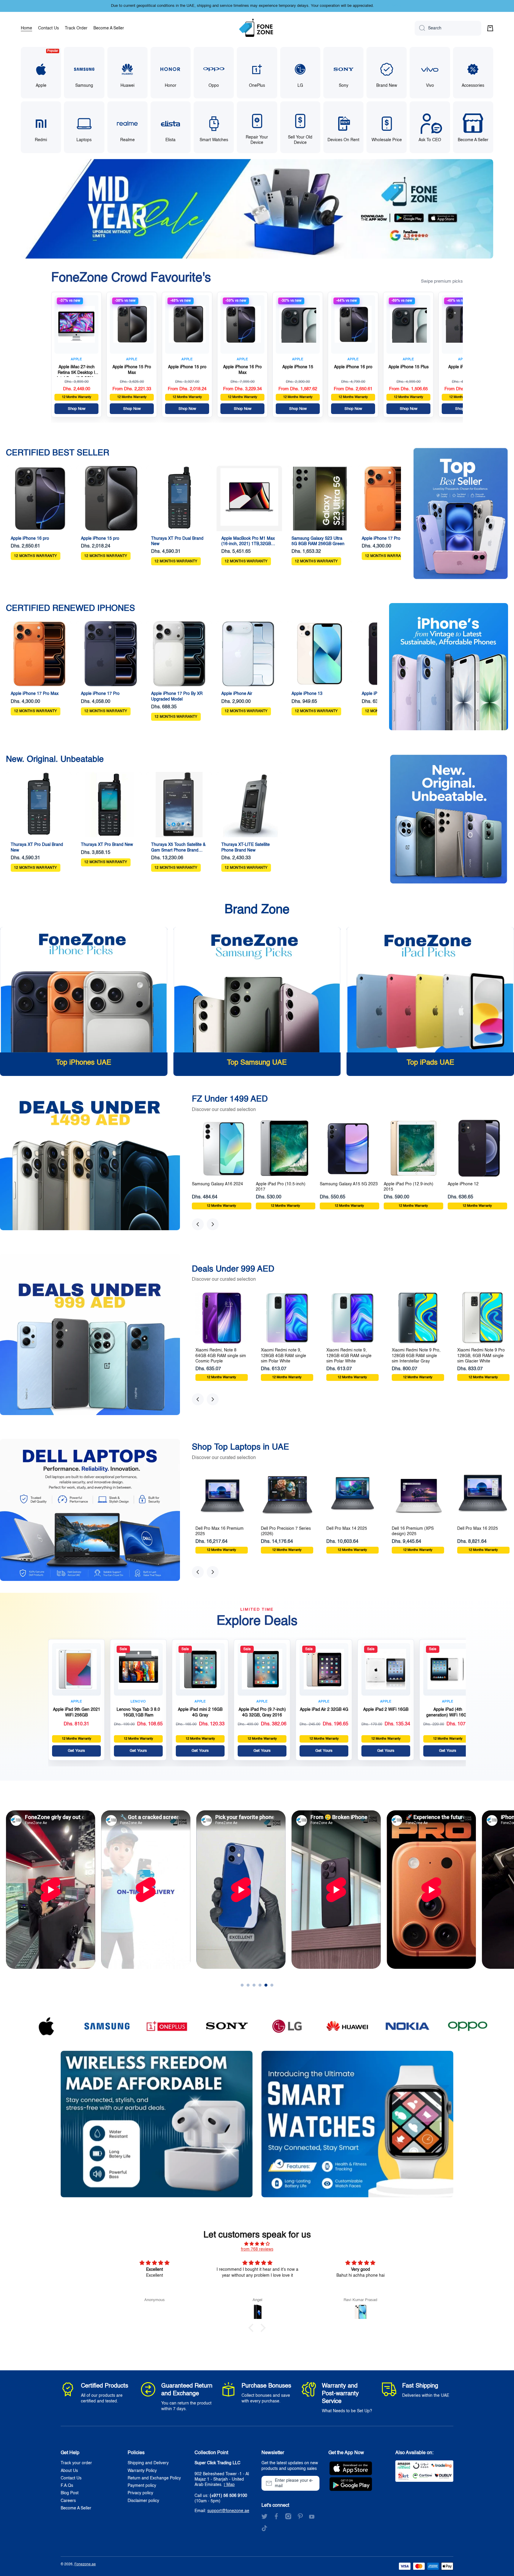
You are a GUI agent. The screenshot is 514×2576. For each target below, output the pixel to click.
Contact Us (71, 2478)
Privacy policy (140, 2493)
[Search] (420, 28)
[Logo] (257, 28)
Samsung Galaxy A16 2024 (217, 1184)
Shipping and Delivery (148, 2463)
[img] (257, 2244)
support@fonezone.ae (228, 2511)
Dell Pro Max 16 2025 (478, 1529)
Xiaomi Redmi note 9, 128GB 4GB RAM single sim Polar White (283, 1356)
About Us (69, 2471)
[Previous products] (198, 1224)
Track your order (76, 2463)
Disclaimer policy (143, 2501)
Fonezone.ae (85, 2564)
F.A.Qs (67, 2486)
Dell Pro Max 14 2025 (347, 1529)
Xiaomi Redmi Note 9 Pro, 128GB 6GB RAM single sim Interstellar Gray (416, 1356)
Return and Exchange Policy (154, 2478)
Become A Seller (76, 2508)
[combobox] (448, 28)
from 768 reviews (257, 2249)
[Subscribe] (312, 2483)
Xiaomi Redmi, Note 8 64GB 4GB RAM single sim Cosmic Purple (221, 1356)
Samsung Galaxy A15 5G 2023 (349, 1184)
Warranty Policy (142, 2471)
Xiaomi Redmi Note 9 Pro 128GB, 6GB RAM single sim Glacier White (481, 1356)
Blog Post (70, 2493)
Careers (68, 2501)
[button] (490, 28)
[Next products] (213, 1224)
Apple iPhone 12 (463, 1184)
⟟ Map (229, 2485)
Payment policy (142, 2486)
